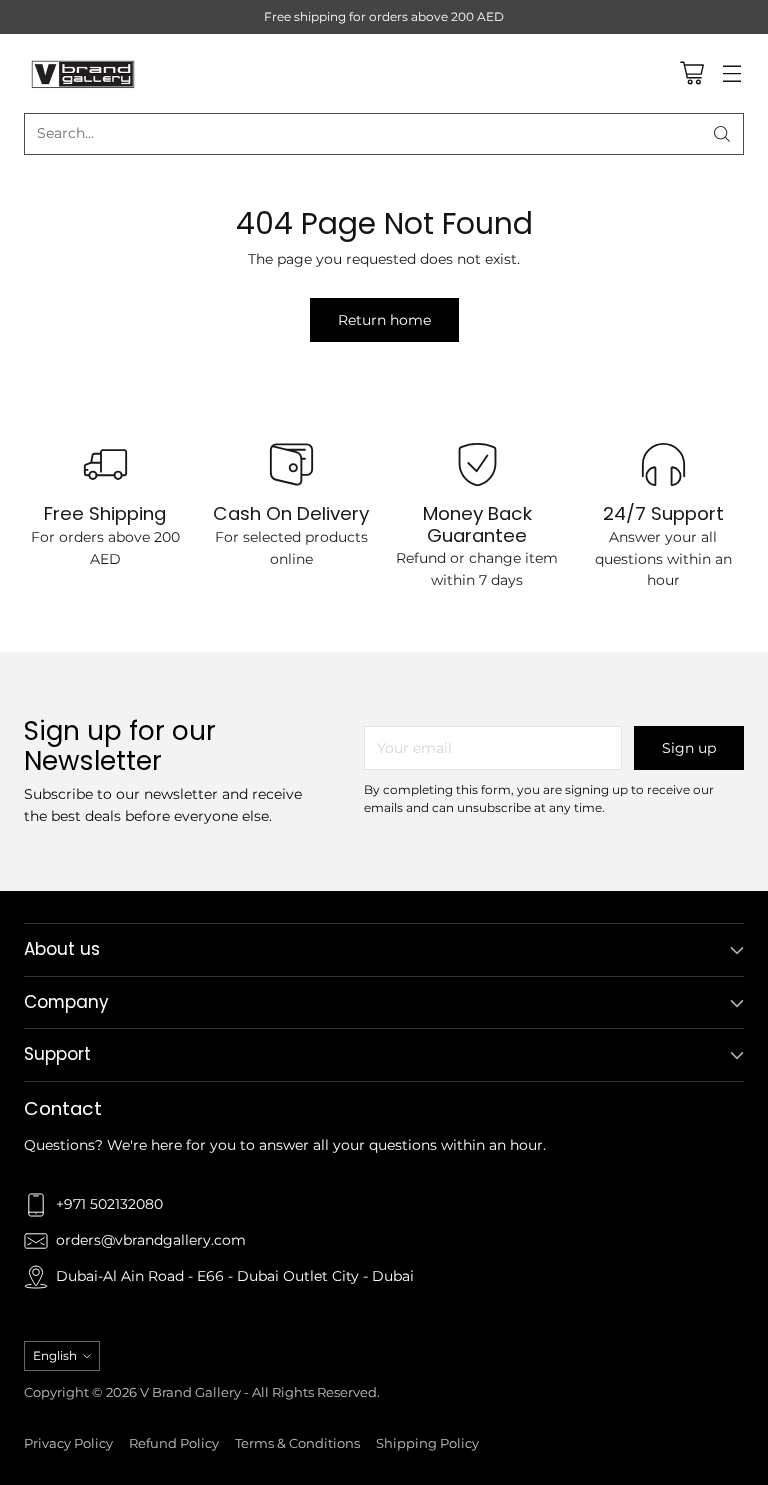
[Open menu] (731, 73)
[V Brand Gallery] (84, 73)
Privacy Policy (68, 1443)
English (55, 1355)
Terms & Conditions (297, 1443)
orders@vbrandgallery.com (151, 1240)
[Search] (722, 134)
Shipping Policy (427, 1443)
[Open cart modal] (691, 73)
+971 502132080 (109, 1204)
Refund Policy (174, 1443)
